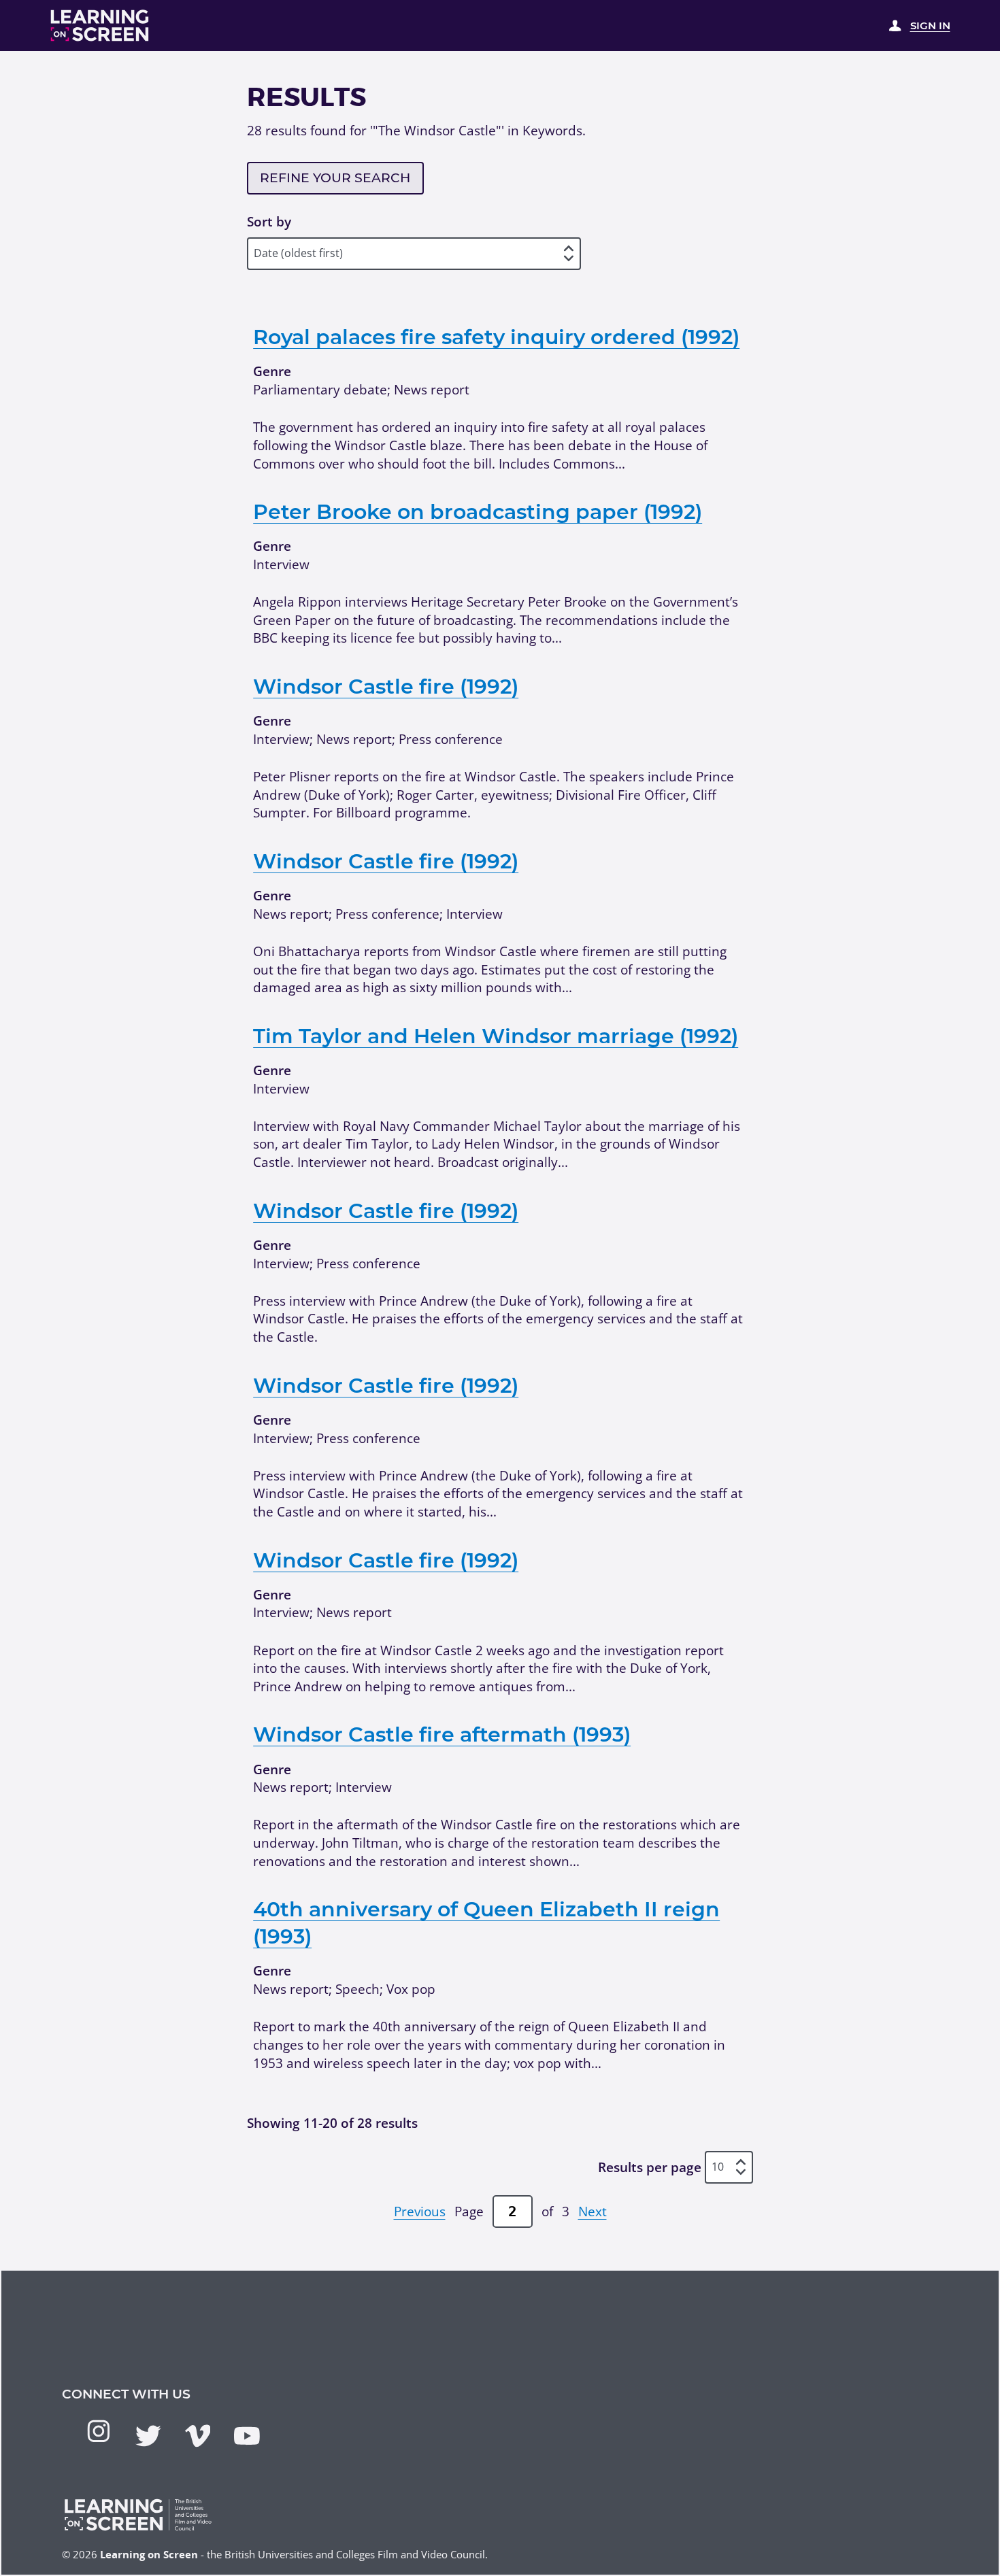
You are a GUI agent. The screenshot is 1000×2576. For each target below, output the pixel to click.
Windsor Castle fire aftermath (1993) (442, 1734)
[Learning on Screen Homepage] (100, 26)
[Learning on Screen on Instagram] (99, 2431)
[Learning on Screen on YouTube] (247, 2436)
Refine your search (335, 178)
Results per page (650, 2167)
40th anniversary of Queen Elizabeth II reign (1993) (486, 1923)
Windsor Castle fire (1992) (386, 687)
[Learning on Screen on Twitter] (148, 2436)
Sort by (269, 222)
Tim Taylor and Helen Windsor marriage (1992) (496, 1036)
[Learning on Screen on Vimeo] (198, 2436)
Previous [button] (420, 2211)
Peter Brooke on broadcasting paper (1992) (478, 512)
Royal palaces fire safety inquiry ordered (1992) (496, 337)
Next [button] (593, 2211)
